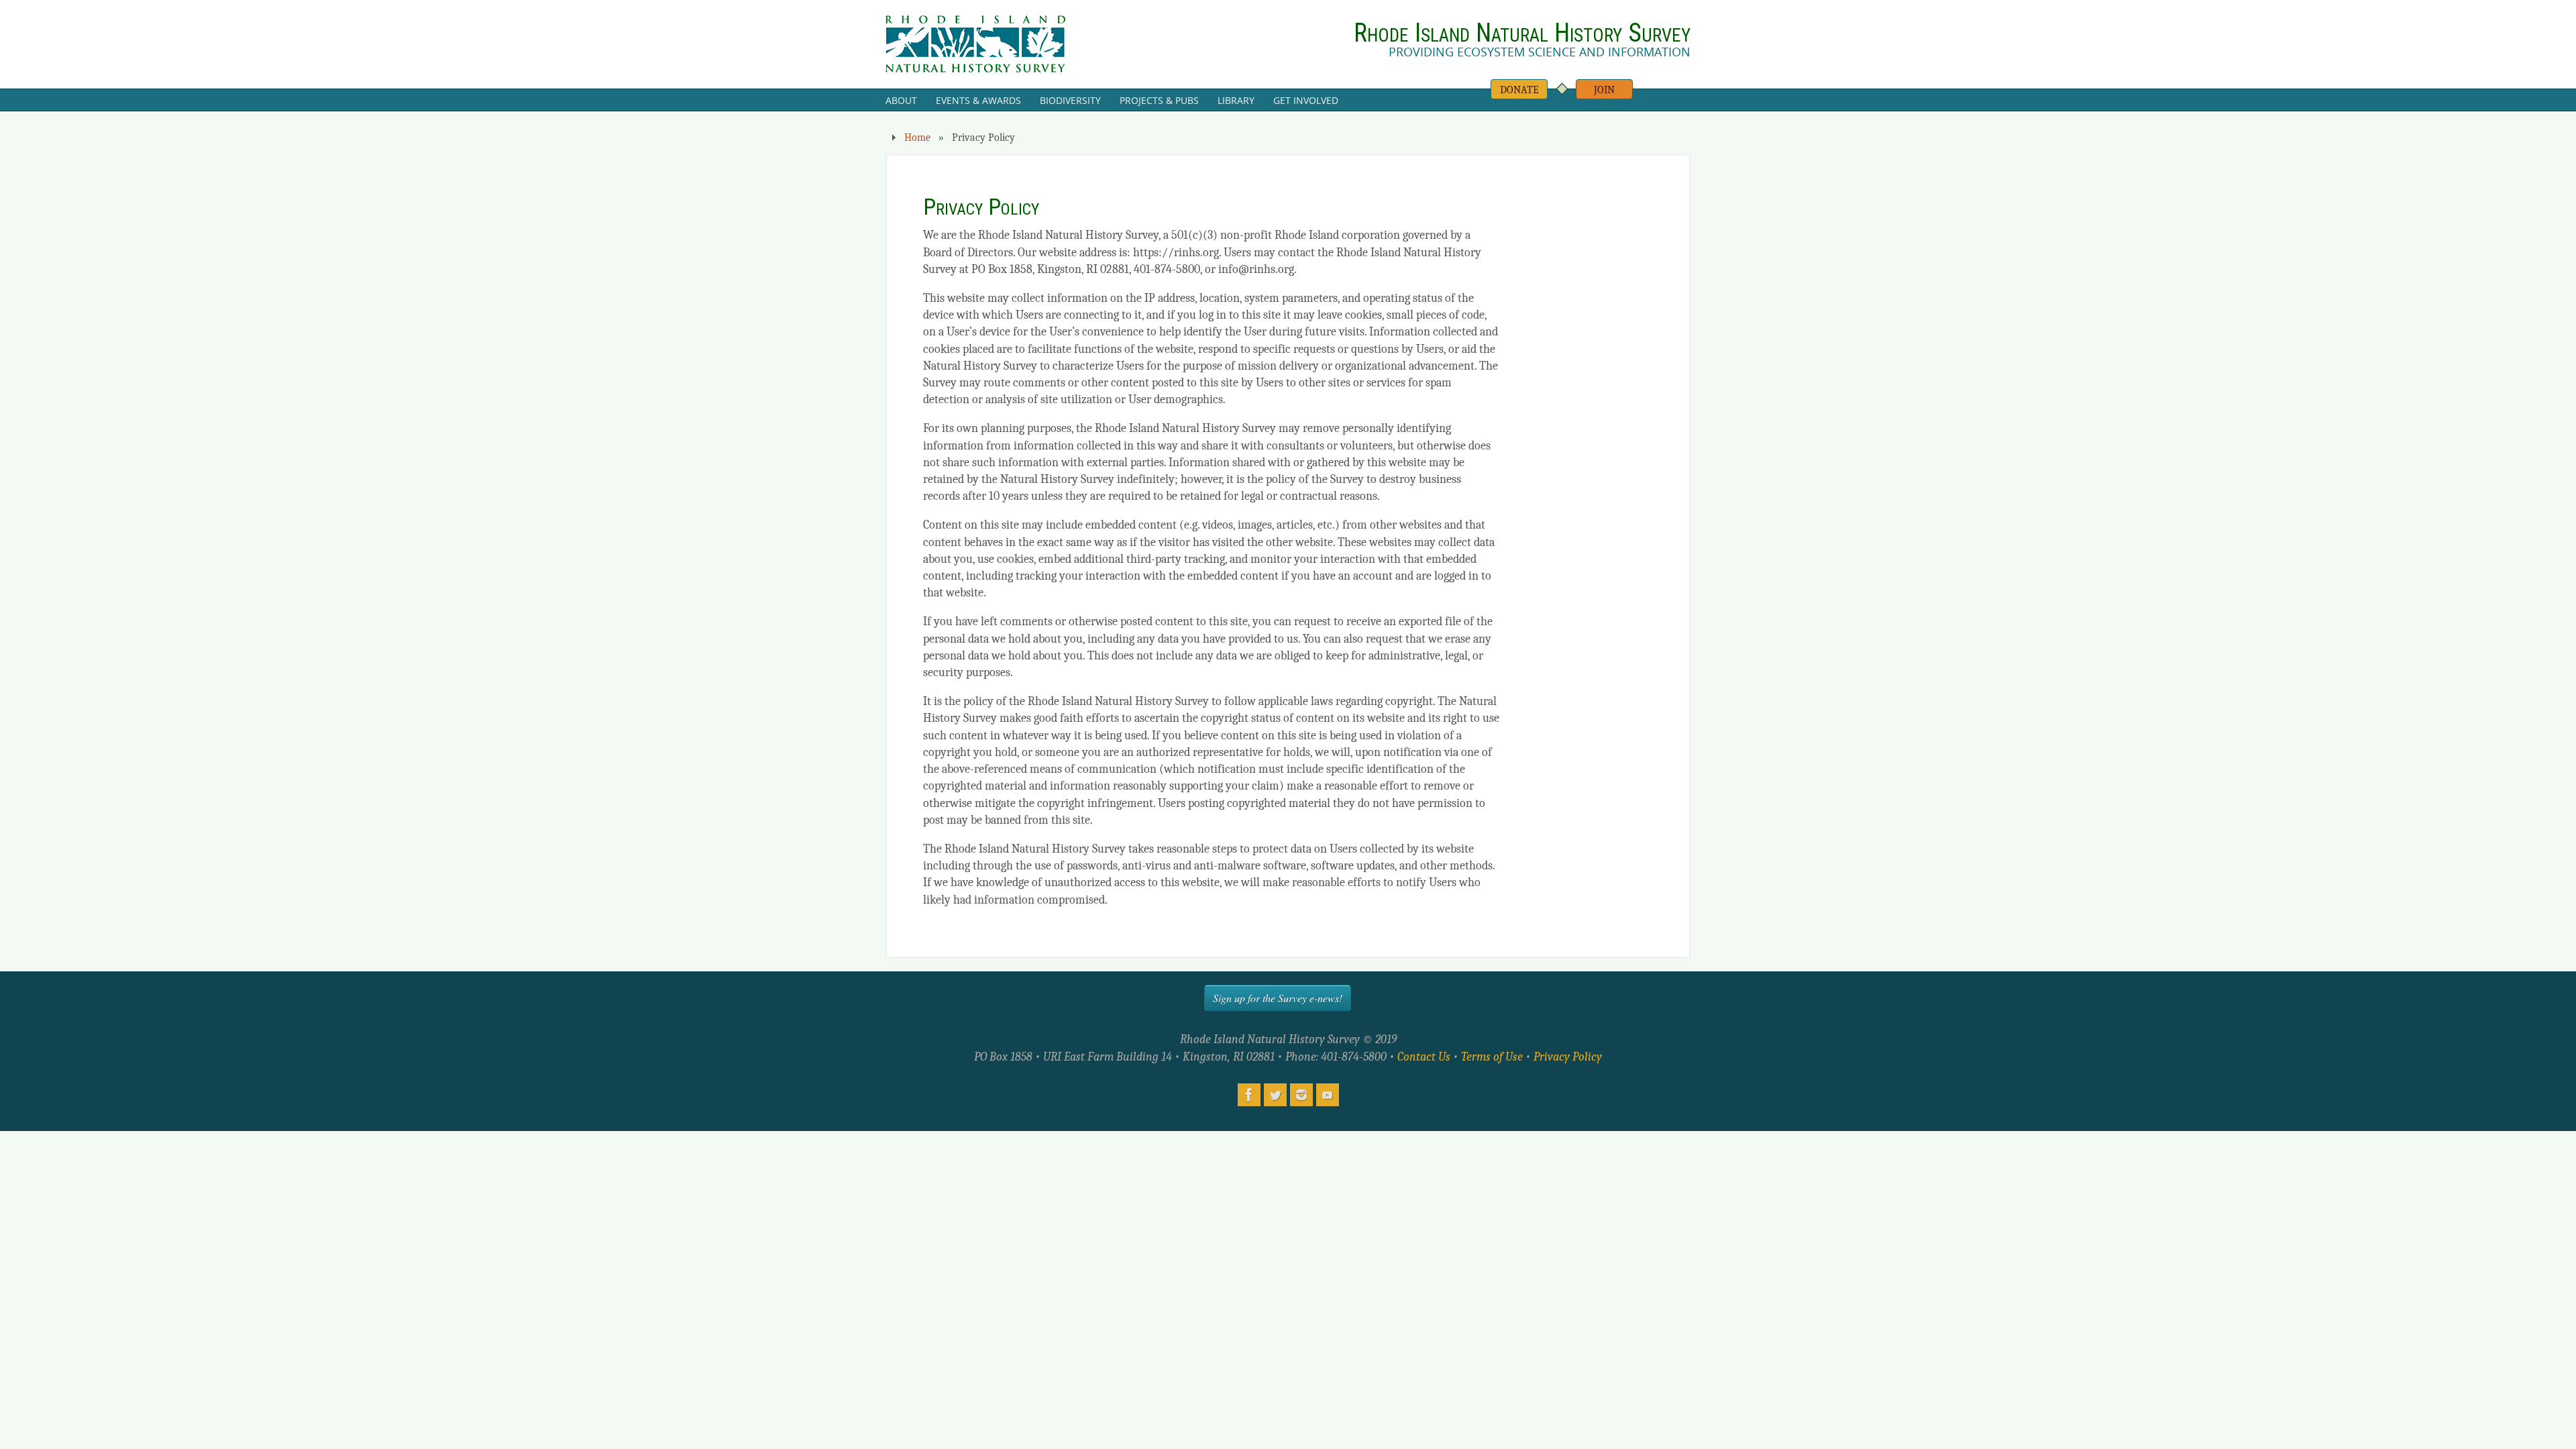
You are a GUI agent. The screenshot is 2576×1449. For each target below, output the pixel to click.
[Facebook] (1249, 1095)
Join (1604, 90)
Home (917, 137)
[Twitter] (1275, 1095)
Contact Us (1424, 1057)
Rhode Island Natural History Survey (1522, 33)
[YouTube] (1328, 1095)
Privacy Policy (1568, 1057)
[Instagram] (1301, 1095)
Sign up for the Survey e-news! (1278, 998)
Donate (1519, 90)
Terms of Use (1492, 1057)
